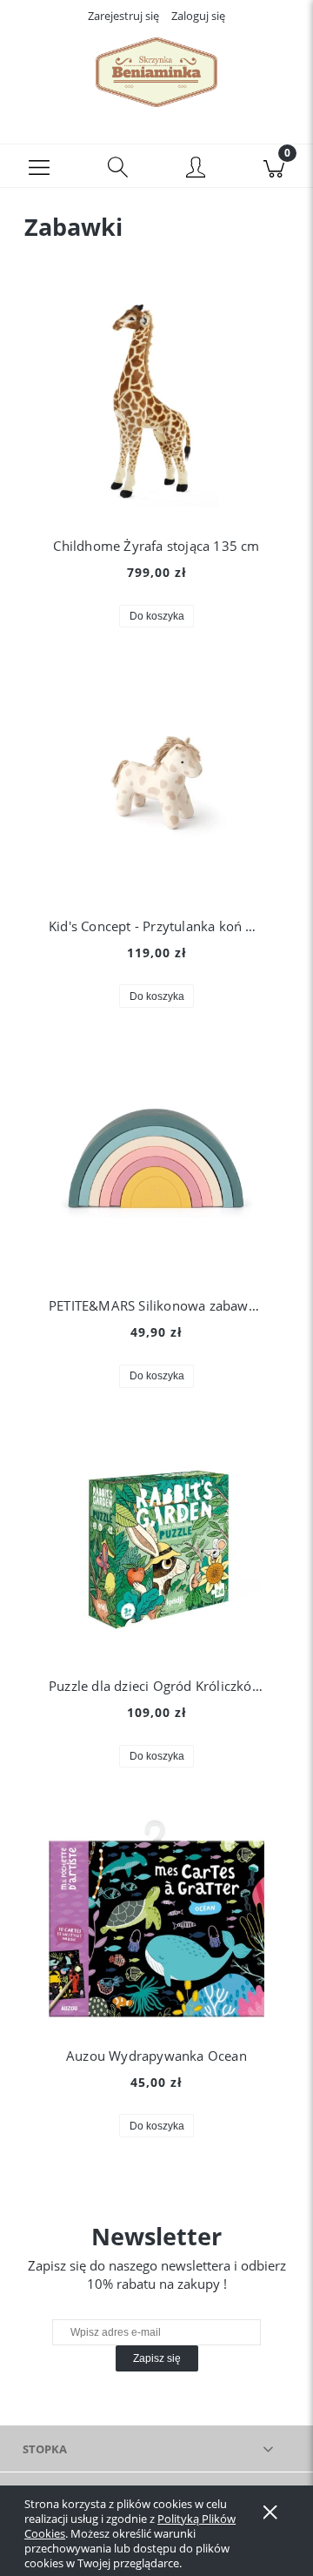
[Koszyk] (274, 166)
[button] (39, 166)
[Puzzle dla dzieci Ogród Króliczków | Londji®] (156, 1543)
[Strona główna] (156, 72)
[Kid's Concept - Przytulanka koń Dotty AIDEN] (156, 783)
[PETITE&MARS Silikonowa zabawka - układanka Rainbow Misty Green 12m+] (156, 1164)
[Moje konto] (196, 169)
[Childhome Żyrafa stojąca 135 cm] (156, 403)
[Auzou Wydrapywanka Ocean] (156, 1918)
